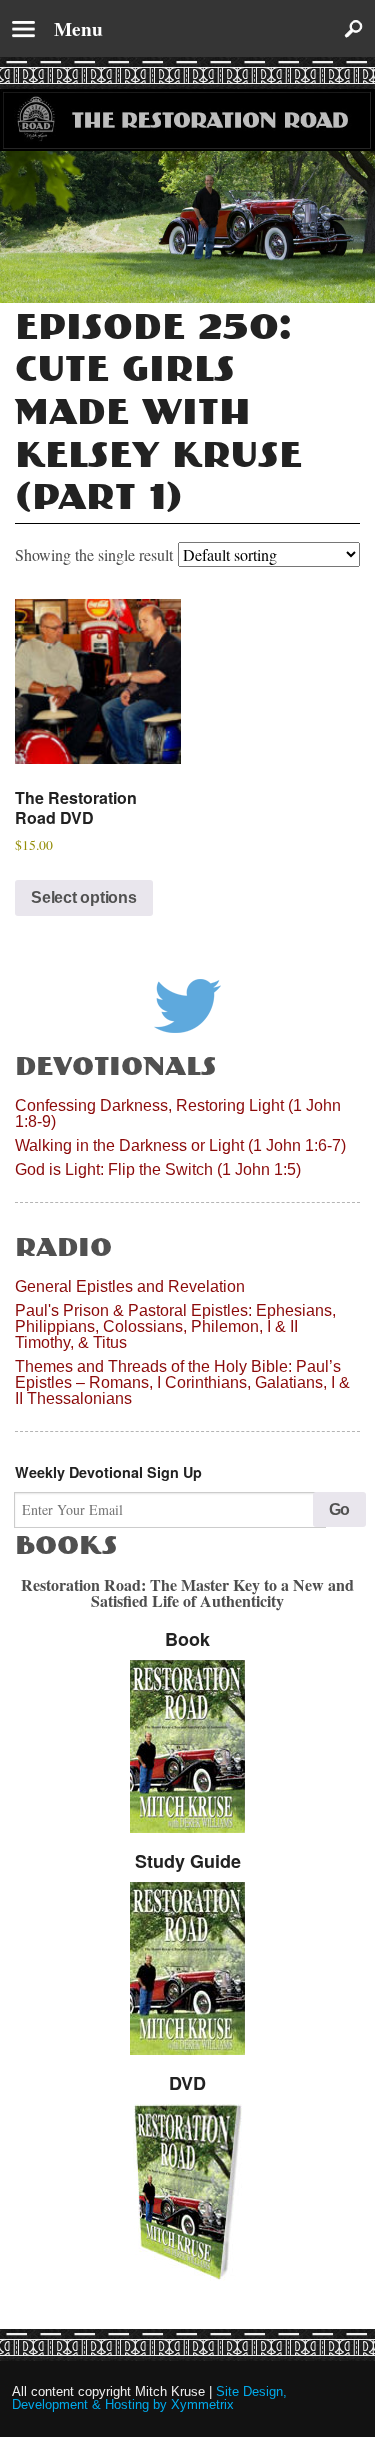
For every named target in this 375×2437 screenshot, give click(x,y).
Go (340, 1509)
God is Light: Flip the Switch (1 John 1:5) (158, 1169)
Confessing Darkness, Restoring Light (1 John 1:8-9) (178, 1113)
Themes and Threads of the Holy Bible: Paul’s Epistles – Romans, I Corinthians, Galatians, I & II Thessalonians (182, 1382)
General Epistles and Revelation (130, 1286)
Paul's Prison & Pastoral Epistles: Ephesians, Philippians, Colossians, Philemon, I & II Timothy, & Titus (175, 1326)
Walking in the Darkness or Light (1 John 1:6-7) (180, 1145)
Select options (84, 897)
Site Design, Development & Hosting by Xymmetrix (149, 2398)
